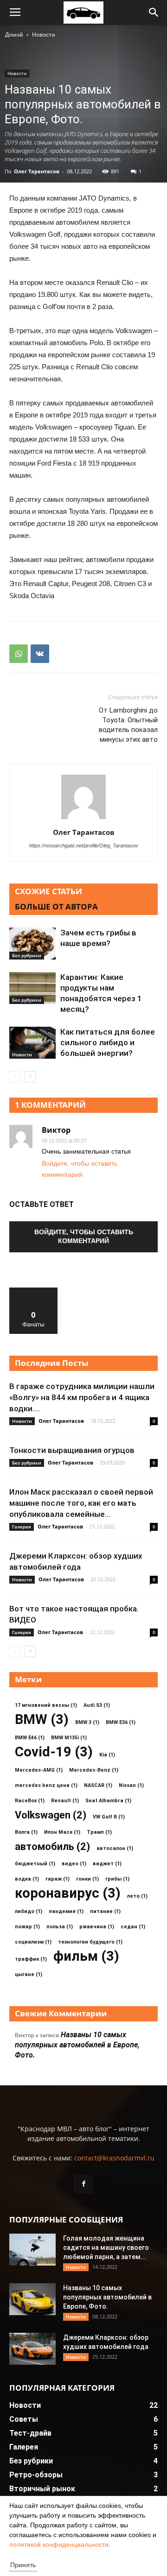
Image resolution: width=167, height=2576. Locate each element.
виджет (107, 1864)
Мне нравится (33, 1291)
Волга (26, 1832)
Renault (65, 1801)
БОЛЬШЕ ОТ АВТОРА (56, 906)
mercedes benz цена (46, 1785)
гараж (58, 1879)
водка (27, 1879)
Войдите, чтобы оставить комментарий (84, 1236)
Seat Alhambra (108, 1801)
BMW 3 (87, 1722)
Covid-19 (54, 1752)
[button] (154, 13)
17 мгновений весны (46, 1705)
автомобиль (52, 1847)
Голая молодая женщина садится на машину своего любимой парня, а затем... (106, 2248)
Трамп (99, 1832)
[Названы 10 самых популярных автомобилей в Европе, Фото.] (32, 2299)
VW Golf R (109, 1817)
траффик (31, 1959)
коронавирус (68, 1893)
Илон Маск (62, 1832)
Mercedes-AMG (39, 1770)
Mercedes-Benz (94, 1770)
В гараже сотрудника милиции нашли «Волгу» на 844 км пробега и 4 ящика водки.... (82, 1397)
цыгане (29, 1974)
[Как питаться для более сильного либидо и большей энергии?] (32, 1043)
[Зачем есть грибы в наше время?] (32, 944)
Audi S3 (97, 1705)
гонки (87, 1879)
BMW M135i (69, 1738)
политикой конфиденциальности (59, 2544)
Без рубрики (27, 955)
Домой (14, 35)
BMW (42, 1720)
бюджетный (35, 1864)
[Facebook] (83, 2184)
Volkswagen (51, 1815)
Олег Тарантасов (37, 171)
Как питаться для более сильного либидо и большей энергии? (108, 1042)
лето (137, 1896)
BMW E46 (30, 1738)
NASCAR (98, 1785)
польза (60, 1927)
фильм (86, 1956)
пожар (27, 1927)
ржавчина (97, 1927)
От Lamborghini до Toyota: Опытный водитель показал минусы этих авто (128, 725)
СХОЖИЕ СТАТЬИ (48, 891)
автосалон (115, 1848)
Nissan (131, 1785)
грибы (117, 1879)
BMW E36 (121, 1722)
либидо (29, 1911)
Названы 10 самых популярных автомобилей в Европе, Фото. (77, 2045)
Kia (107, 1755)
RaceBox (30, 1801)
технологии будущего (90, 1942)
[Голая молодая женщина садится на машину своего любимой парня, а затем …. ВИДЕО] (32, 2250)
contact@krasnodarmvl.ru (114, 2158)
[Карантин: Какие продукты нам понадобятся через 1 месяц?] (32, 988)
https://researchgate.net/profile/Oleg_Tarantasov (84, 846)
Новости (44, 35)
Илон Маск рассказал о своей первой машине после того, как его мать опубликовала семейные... (81, 1503)
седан (133, 1927)
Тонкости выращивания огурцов (72, 1450)
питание (105, 1911)
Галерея (22, 1527)
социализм (33, 1942)
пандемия (66, 1911)
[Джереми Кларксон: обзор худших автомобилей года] (32, 2349)
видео (74, 1864)
